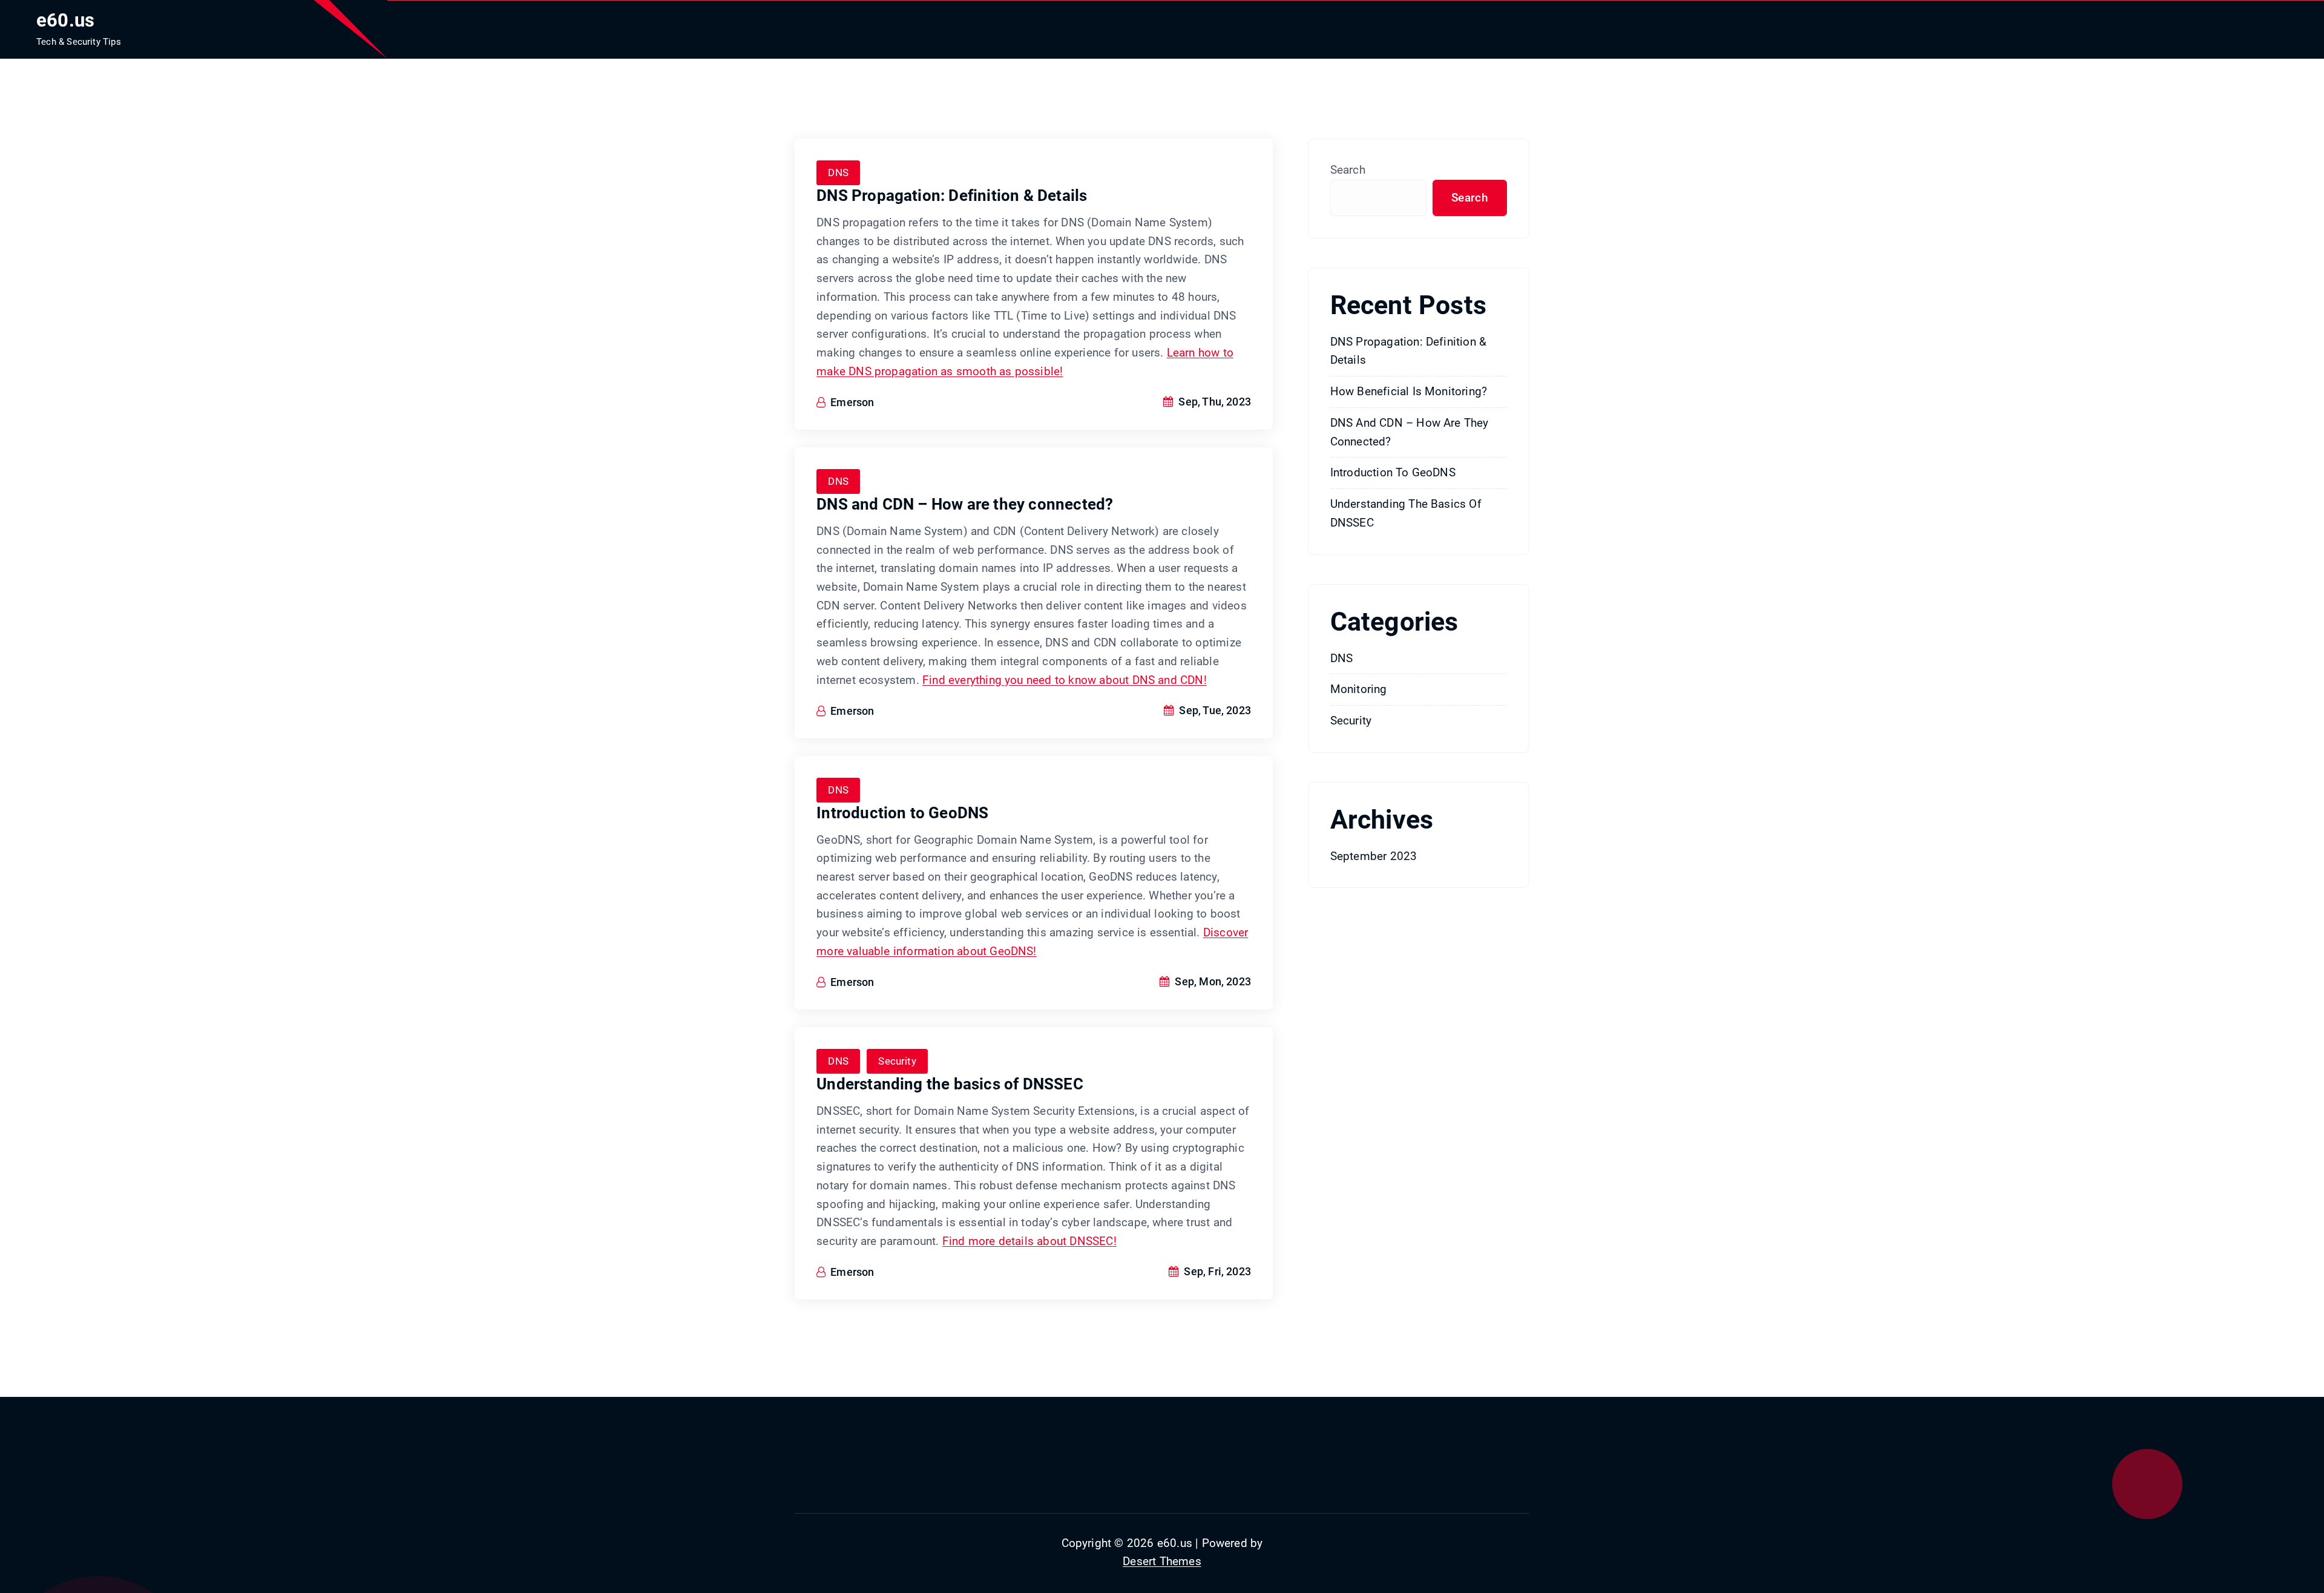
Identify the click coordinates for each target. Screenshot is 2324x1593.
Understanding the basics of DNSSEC (950, 1084)
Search (1348, 170)
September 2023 (1374, 856)
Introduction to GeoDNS (902, 813)
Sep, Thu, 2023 (1213, 402)
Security (897, 1061)
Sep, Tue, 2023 (1214, 710)
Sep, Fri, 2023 (1216, 1271)
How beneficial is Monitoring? (1409, 391)
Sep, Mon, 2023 (1212, 981)
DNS (838, 172)
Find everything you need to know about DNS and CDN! (1065, 680)
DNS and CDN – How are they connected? (965, 504)
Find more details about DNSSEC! (1029, 1241)
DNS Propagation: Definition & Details (952, 195)
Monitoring (1359, 689)
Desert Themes (1162, 1561)
